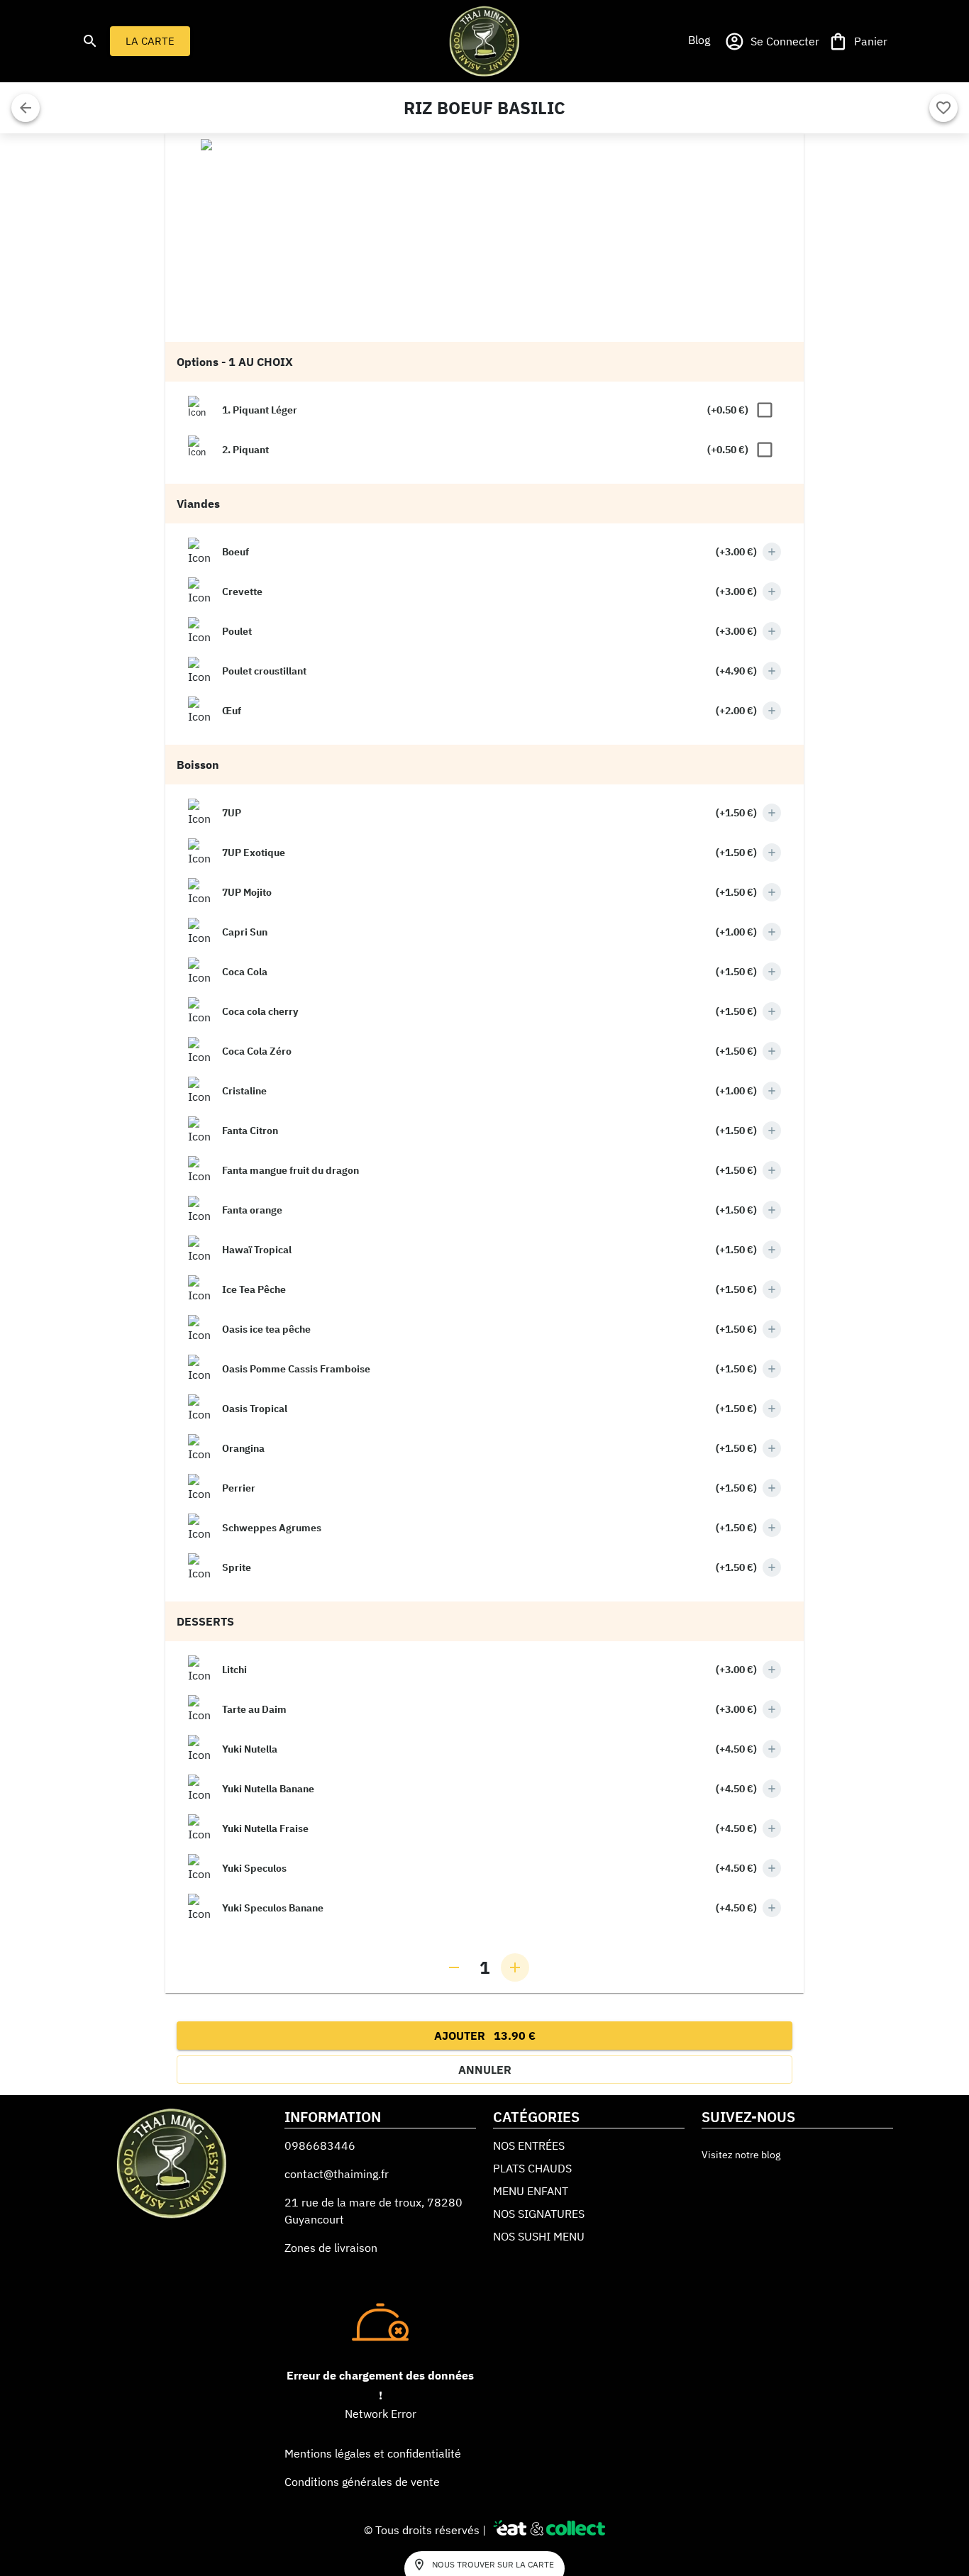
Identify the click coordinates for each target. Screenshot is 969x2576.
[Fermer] (26, 108)
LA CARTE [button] (150, 41)
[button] (699, 40)
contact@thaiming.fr (337, 2174)
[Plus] (772, 552)
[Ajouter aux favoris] (943, 108)
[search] (90, 41)
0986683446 (320, 2145)
